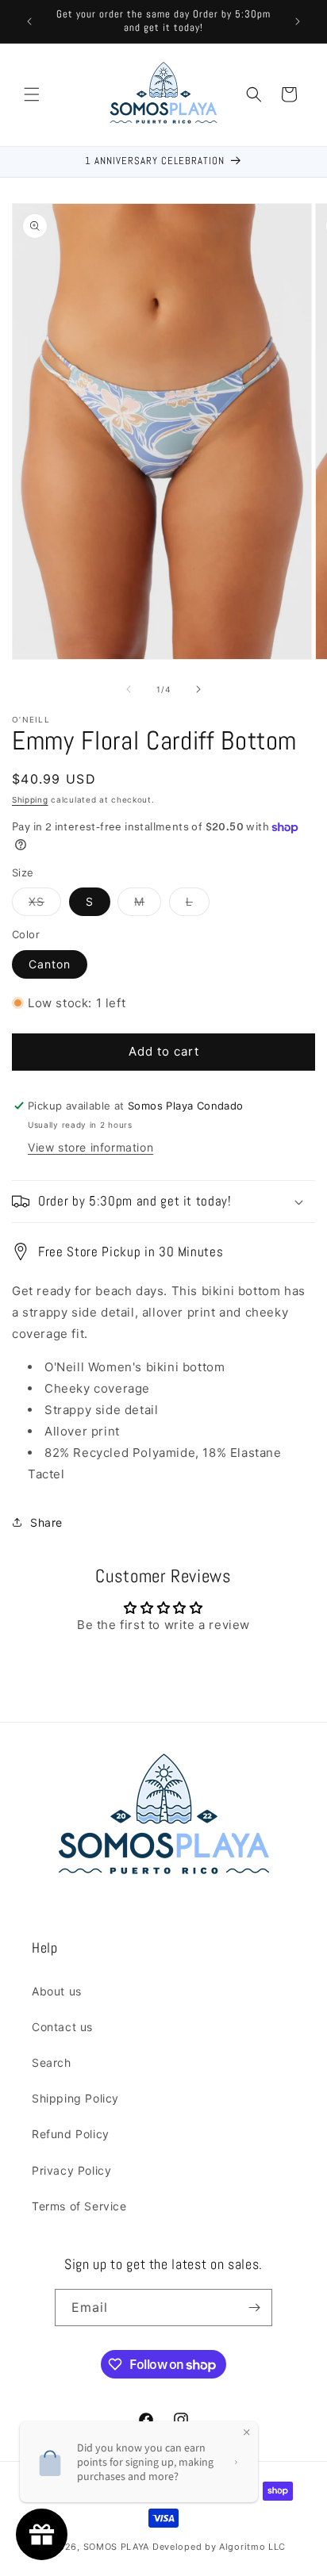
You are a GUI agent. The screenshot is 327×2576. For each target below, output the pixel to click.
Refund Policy (71, 2134)
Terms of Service (79, 2206)
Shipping (30, 799)
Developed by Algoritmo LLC (219, 2547)
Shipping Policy (75, 2098)
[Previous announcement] (29, 21)
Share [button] (46, 1522)
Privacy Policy (71, 2170)
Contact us (62, 2027)
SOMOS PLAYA (117, 2547)
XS (45, 905)
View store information (90, 1147)
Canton (50, 964)
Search (52, 2062)
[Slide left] (129, 689)
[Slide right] (198, 689)
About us (57, 1991)
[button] (32, 94)
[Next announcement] (298, 21)
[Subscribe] (254, 2308)
